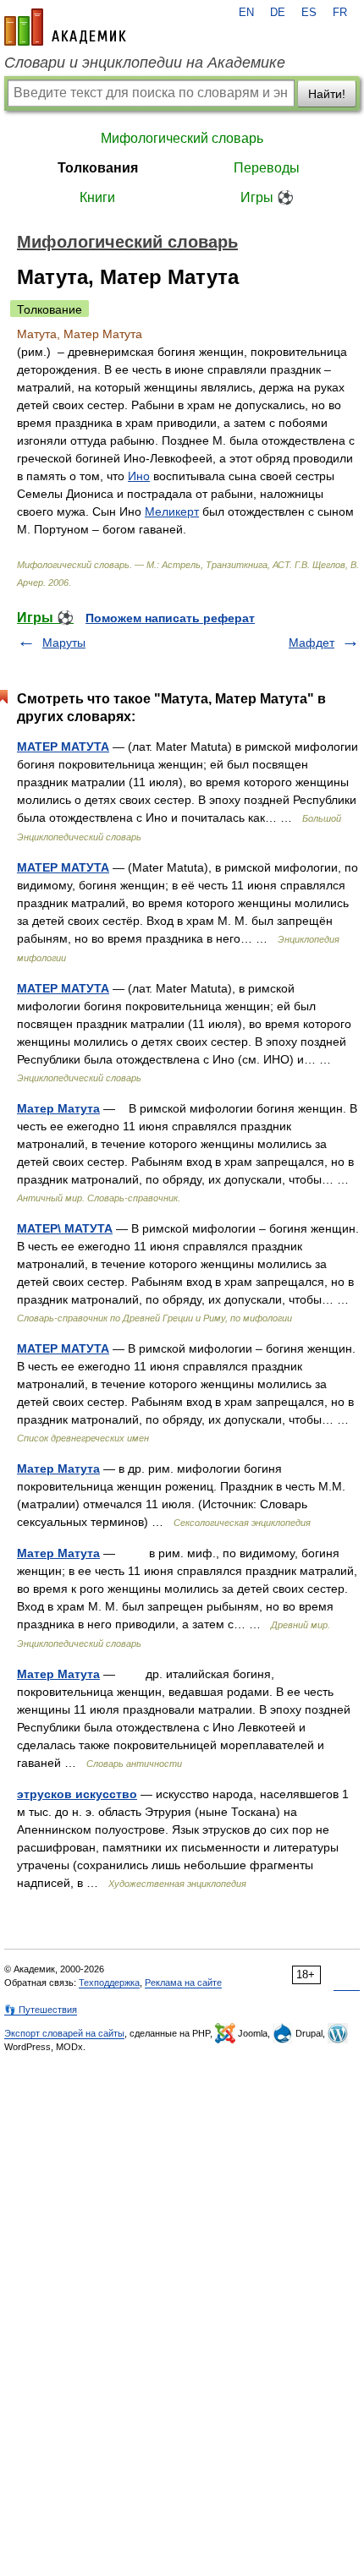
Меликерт (172, 511)
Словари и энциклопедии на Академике (145, 63)
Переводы (267, 168)
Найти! (327, 94)
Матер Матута (58, 1108)
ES (309, 13)
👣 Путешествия (41, 2010)
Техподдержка (109, 1983)
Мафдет (312, 643)
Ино (139, 476)
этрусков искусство (77, 1794)
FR (340, 13)
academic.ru (65, 27)
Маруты (64, 643)
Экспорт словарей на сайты (64, 2033)
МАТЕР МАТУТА (63, 747)
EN (246, 13)
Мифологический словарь (182, 138)
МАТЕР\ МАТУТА (65, 1228)
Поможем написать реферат (170, 618)
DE (278, 13)
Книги (97, 197)
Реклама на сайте (183, 1983)
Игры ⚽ (267, 197)
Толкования (98, 168)
